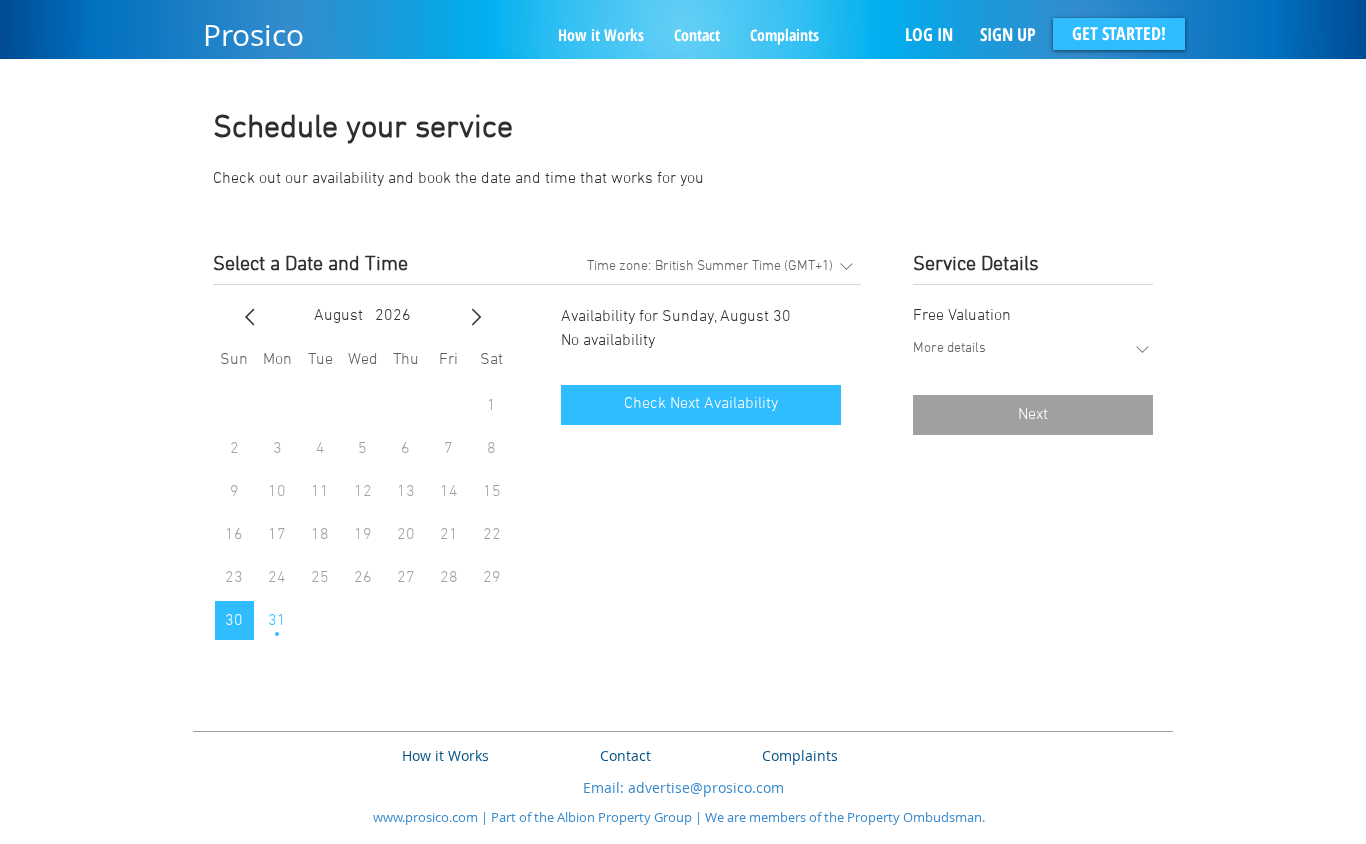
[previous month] (250, 317)
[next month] (476, 317)
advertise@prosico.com (706, 787)
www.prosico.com (425, 817)
